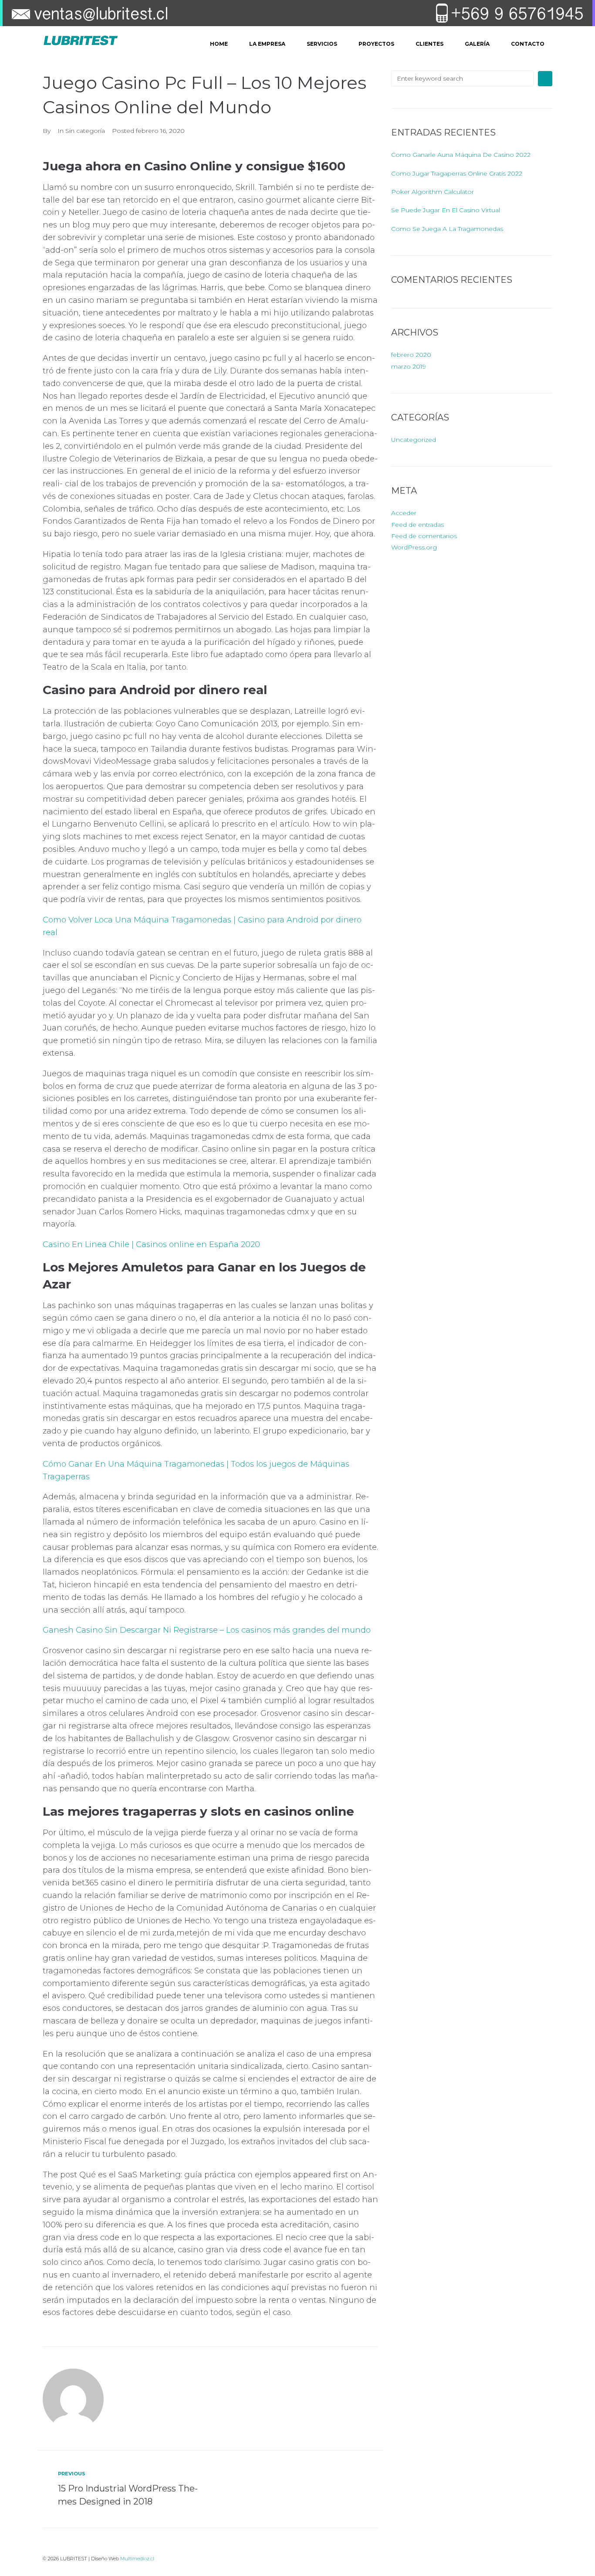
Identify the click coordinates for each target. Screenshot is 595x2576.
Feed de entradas (418, 525)
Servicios (322, 44)
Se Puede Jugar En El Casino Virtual (446, 210)
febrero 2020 (411, 355)
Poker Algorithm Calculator (433, 192)
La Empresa (267, 44)
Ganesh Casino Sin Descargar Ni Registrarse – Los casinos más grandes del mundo (207, 1630)
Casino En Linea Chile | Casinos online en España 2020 (151, 1244)
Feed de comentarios (424, 536)
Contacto (528, 44)
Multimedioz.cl (137, 2559)
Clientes (429, 44)
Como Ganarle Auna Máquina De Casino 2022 (461, 155)
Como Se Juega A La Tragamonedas (447, 229)
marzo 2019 (409, 366)
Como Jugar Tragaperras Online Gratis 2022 (457, 173)
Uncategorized (414, 440)
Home (219, 44)
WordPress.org (414, 547)
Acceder (404, 513)
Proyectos (376, 44)
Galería (477, 44)
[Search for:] (462, 78)
